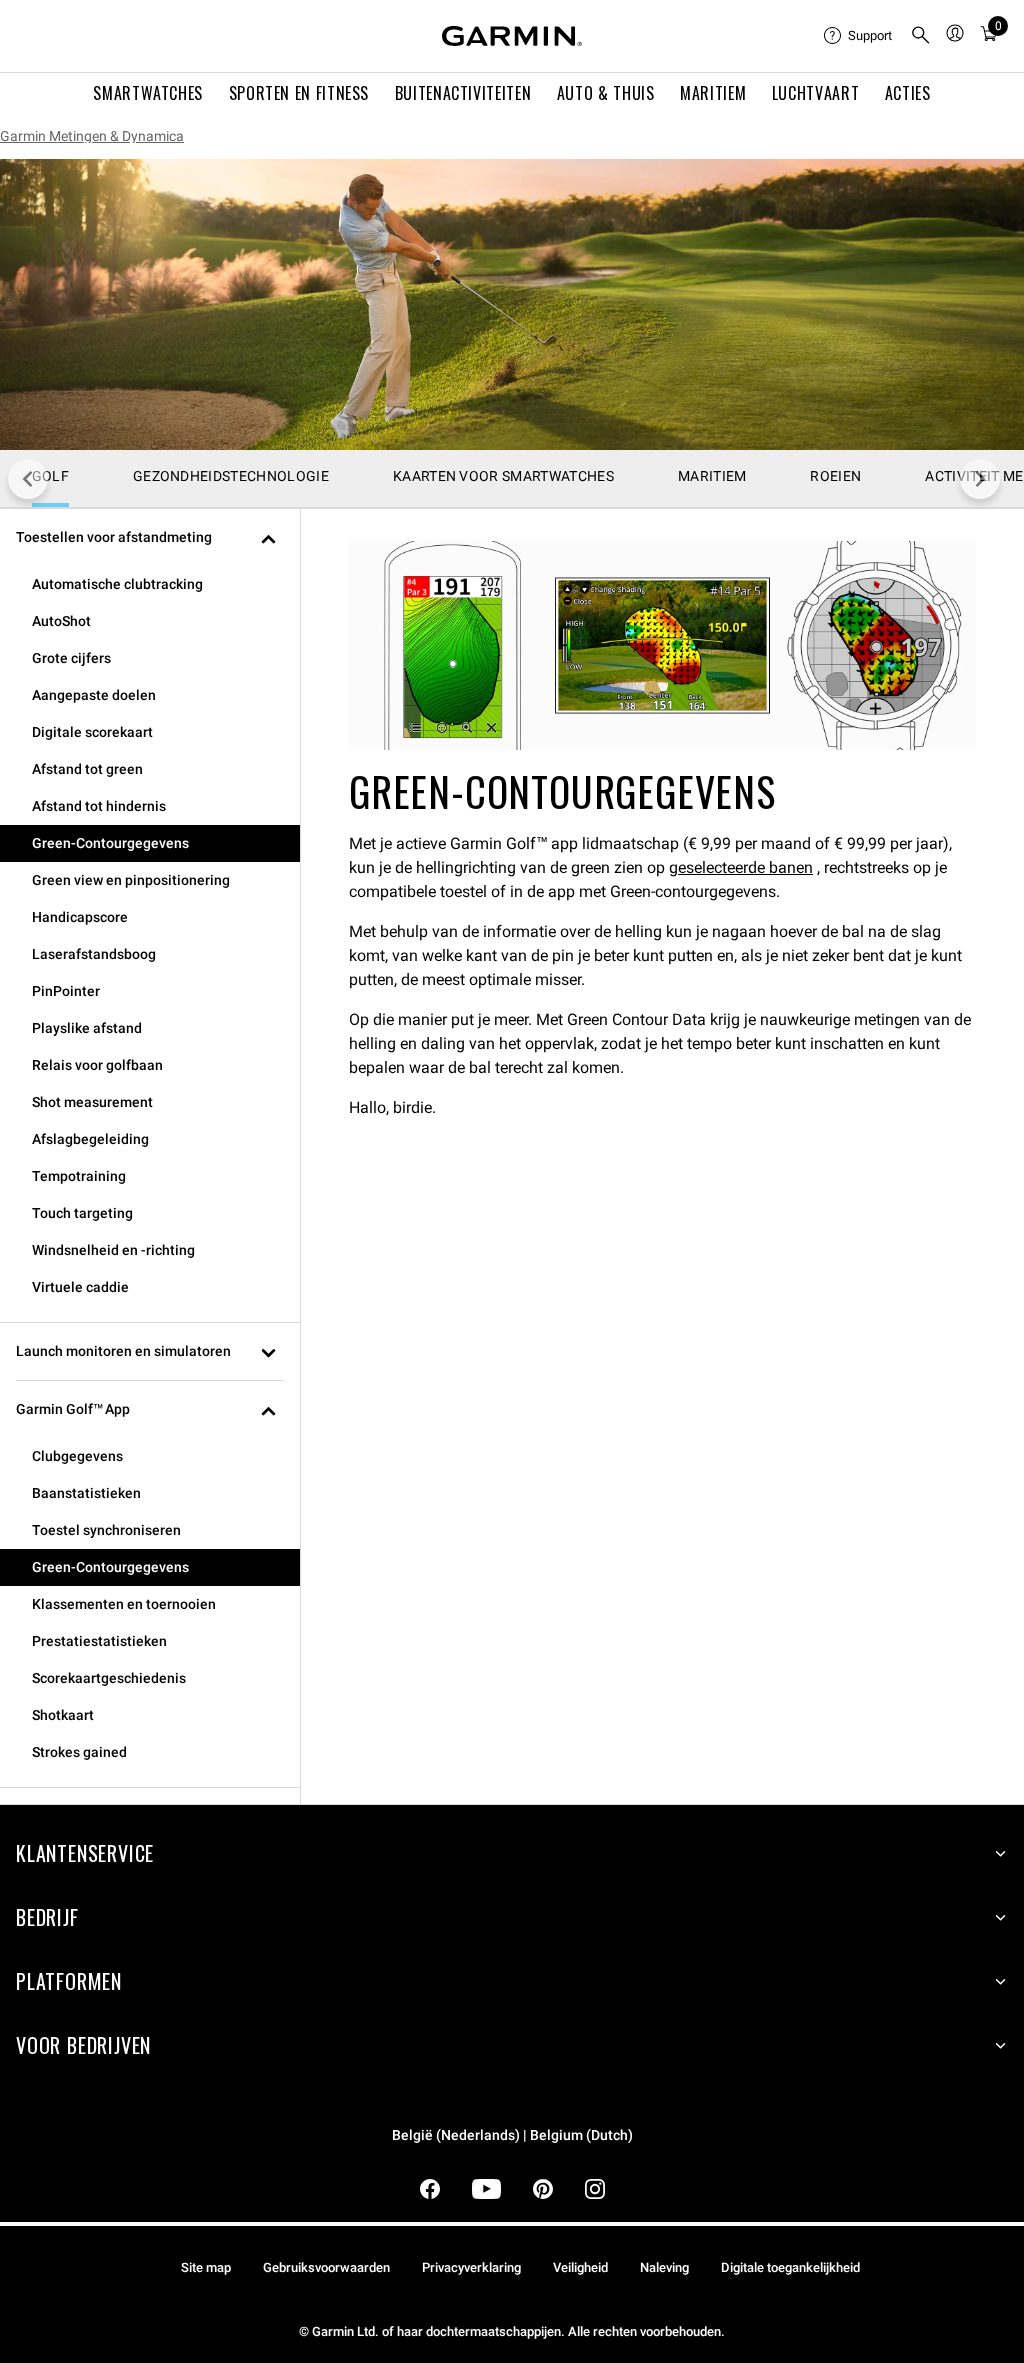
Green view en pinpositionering (131, 880)
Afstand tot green (87, 769)
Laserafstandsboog (94, 954)
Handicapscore (80, 917)
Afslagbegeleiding (90, 1139)
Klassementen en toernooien (124, 1604)
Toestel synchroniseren (106, 1530)
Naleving (664, 2267)
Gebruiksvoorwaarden (326, 2267)
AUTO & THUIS (606, 93)
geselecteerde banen (741, 867)
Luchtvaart (815, 93)
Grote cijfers (71, 658)
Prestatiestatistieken (99, 1641)
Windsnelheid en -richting (113, 1250)
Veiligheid (580, 2267)
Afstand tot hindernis (99, 806)
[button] (150, 537)
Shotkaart (63, 1715)
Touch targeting (82, 1213)
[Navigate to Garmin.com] (512, 36)
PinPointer (66, 991)
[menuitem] (859, 36)
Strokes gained (79, 1752)
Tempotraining (79, 1176)
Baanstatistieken (86, 1493)
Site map (206, 2267)
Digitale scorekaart (92, 732)
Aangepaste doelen (94, 695)
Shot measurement (92, 1102)
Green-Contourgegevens (110, 843)
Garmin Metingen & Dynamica (92, 136)
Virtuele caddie (80, 1287)
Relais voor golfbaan (97, 1065)
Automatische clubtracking (117, 584)
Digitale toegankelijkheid (790, 2267)
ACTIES (908, 93)
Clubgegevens (77, 1456)
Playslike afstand (87, 1028)
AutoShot (61, 621)
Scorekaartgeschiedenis (109, 1678)
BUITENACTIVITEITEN (463, 93)
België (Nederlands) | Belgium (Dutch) (512, 2135)
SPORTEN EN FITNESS (299, 93)
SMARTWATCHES (148, 93)
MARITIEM (713, 93)
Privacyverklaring (471, 2267)
